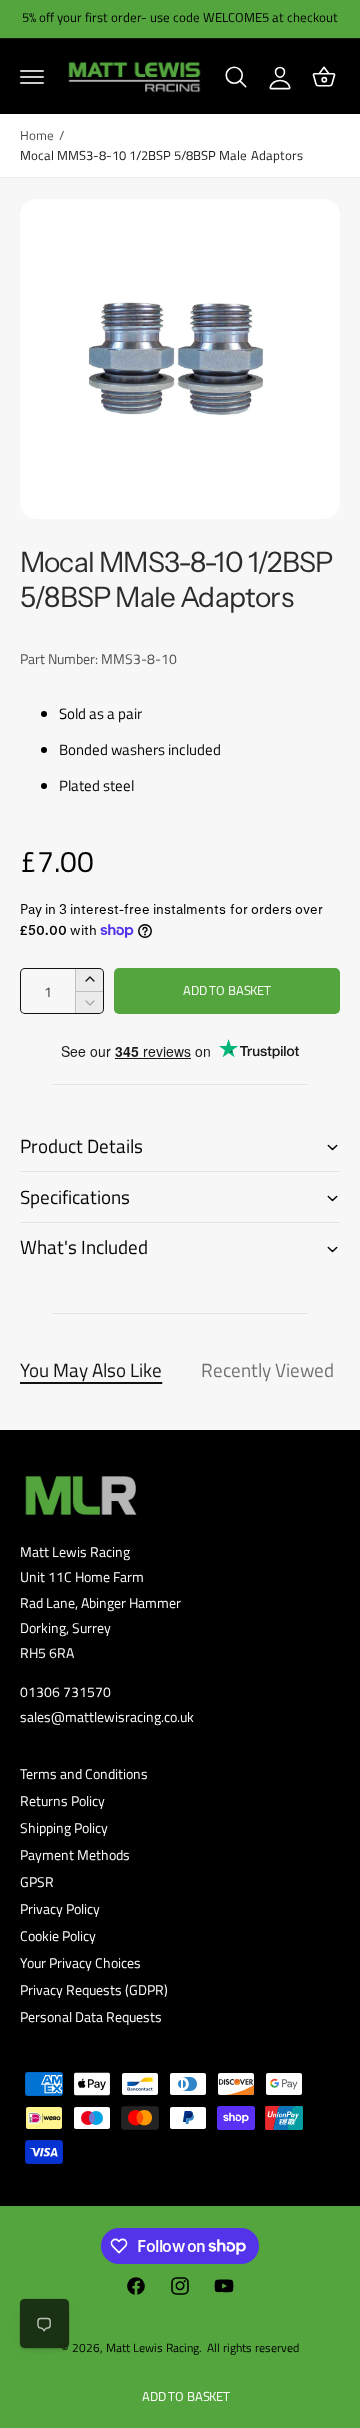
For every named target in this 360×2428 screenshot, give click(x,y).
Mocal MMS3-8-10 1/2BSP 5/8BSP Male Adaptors (161, 155)
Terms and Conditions (84, 1773)
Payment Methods (75, 1854)
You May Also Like (91, 1370)
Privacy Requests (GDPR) (94, 1989)
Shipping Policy (64, 1827)
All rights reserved (253, 2347)
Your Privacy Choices (80, 1962)
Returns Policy (62, 1800)
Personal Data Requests (91, 2016)
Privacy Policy (60, 1908)
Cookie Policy (58, 1935)
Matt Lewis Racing (152, 2347)
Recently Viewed (267, 1370)
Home (37, 135)
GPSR (37, 1881)
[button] (32, 77)
